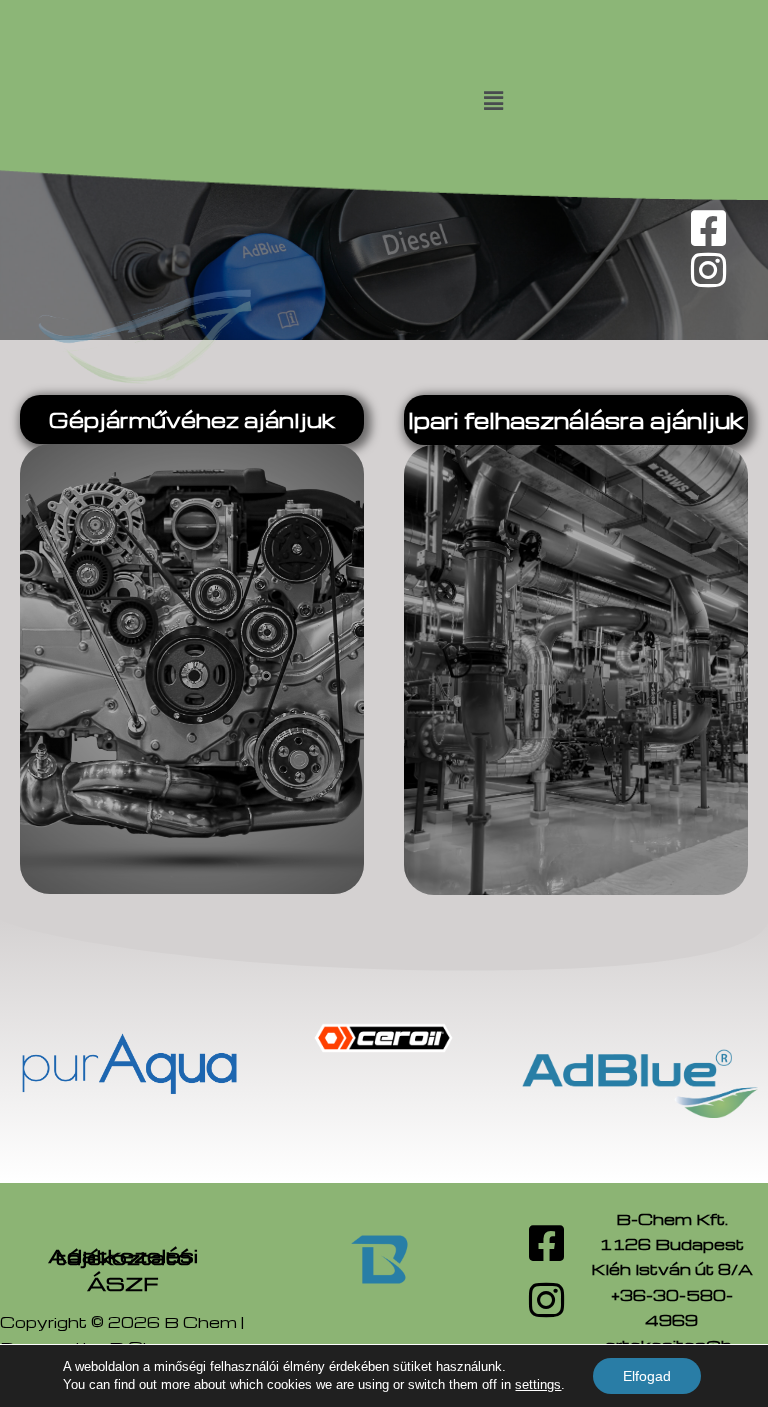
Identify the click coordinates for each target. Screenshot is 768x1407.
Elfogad (647, 1376)
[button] (493, 100)
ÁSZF (123, 1283)
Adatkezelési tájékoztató (123, 1256)
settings (538, 1384)
